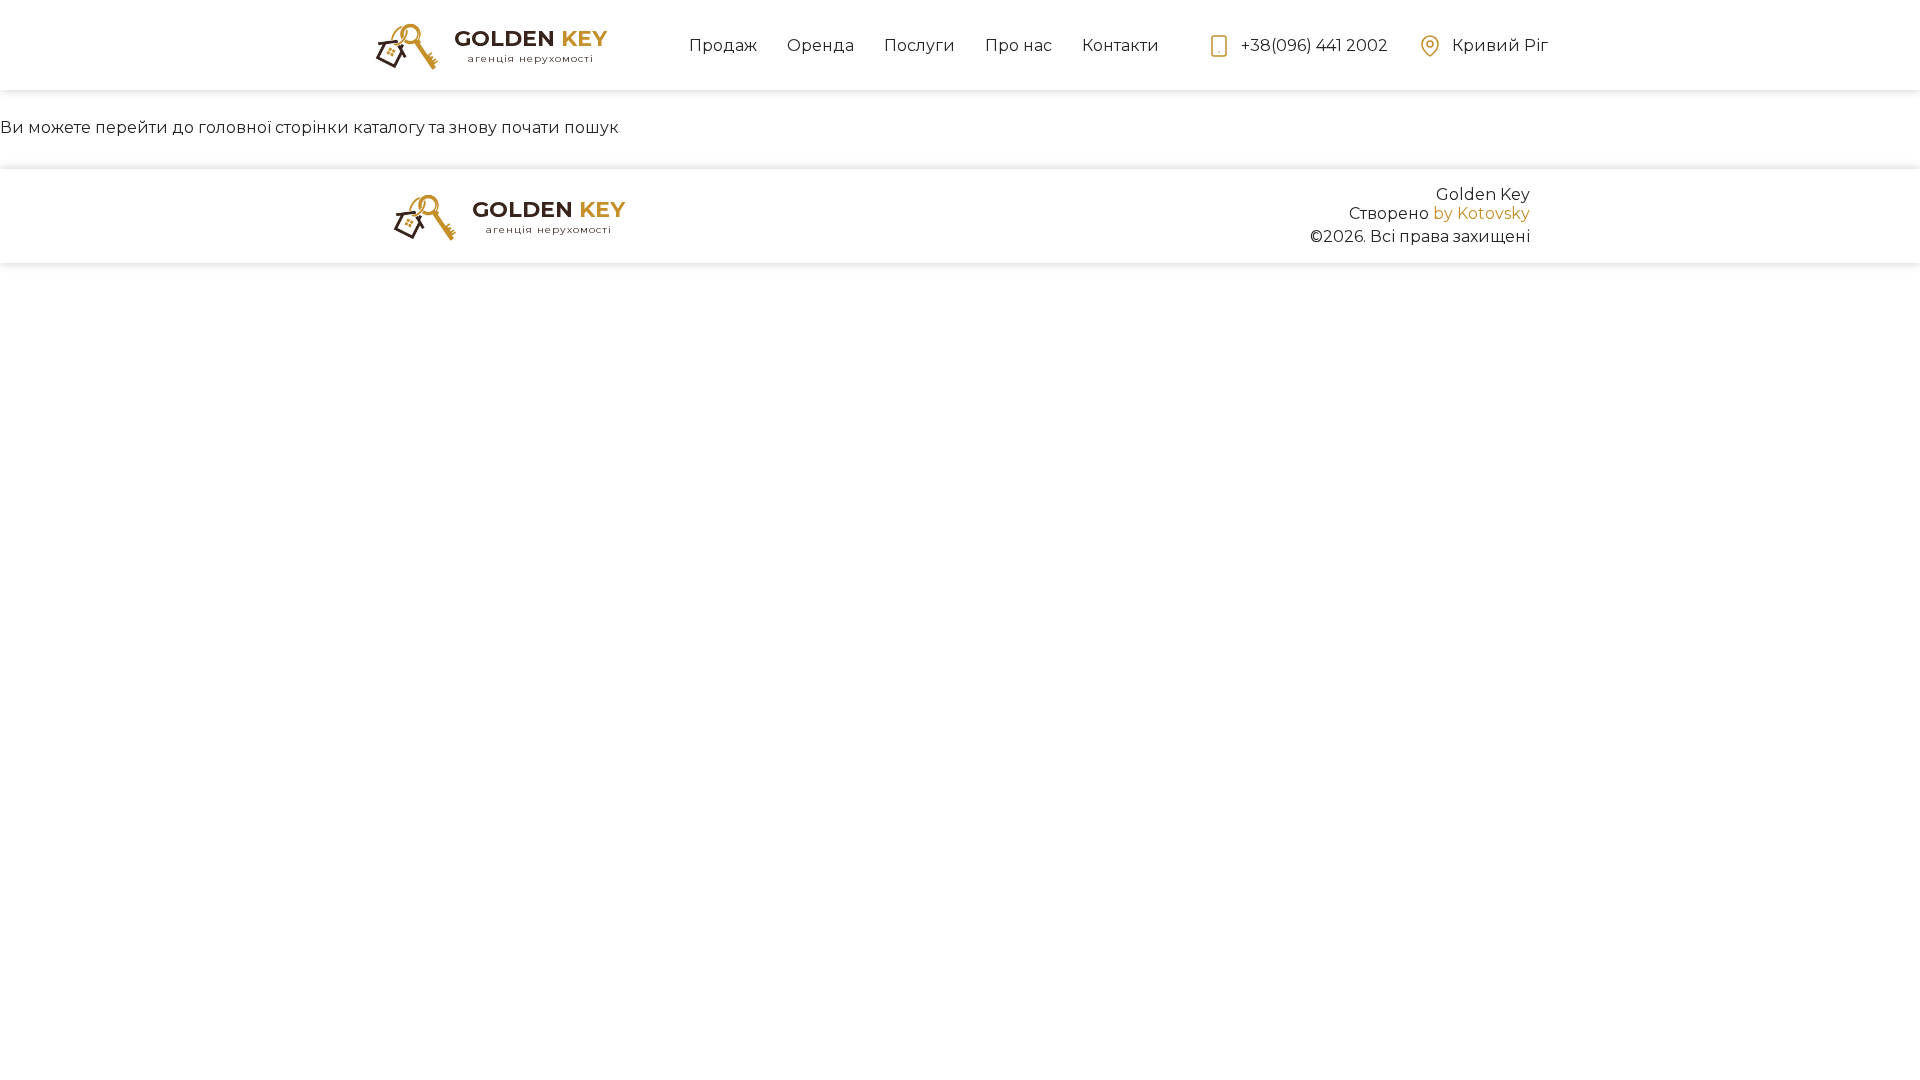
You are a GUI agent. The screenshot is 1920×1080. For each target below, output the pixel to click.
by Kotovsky (1481, 213)
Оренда (820, 45)
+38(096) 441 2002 (1314, 45)
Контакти (1120, 45)
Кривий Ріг (1500, 45)
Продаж (723, 45)
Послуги (919, 45)
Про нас (1018, 45)
